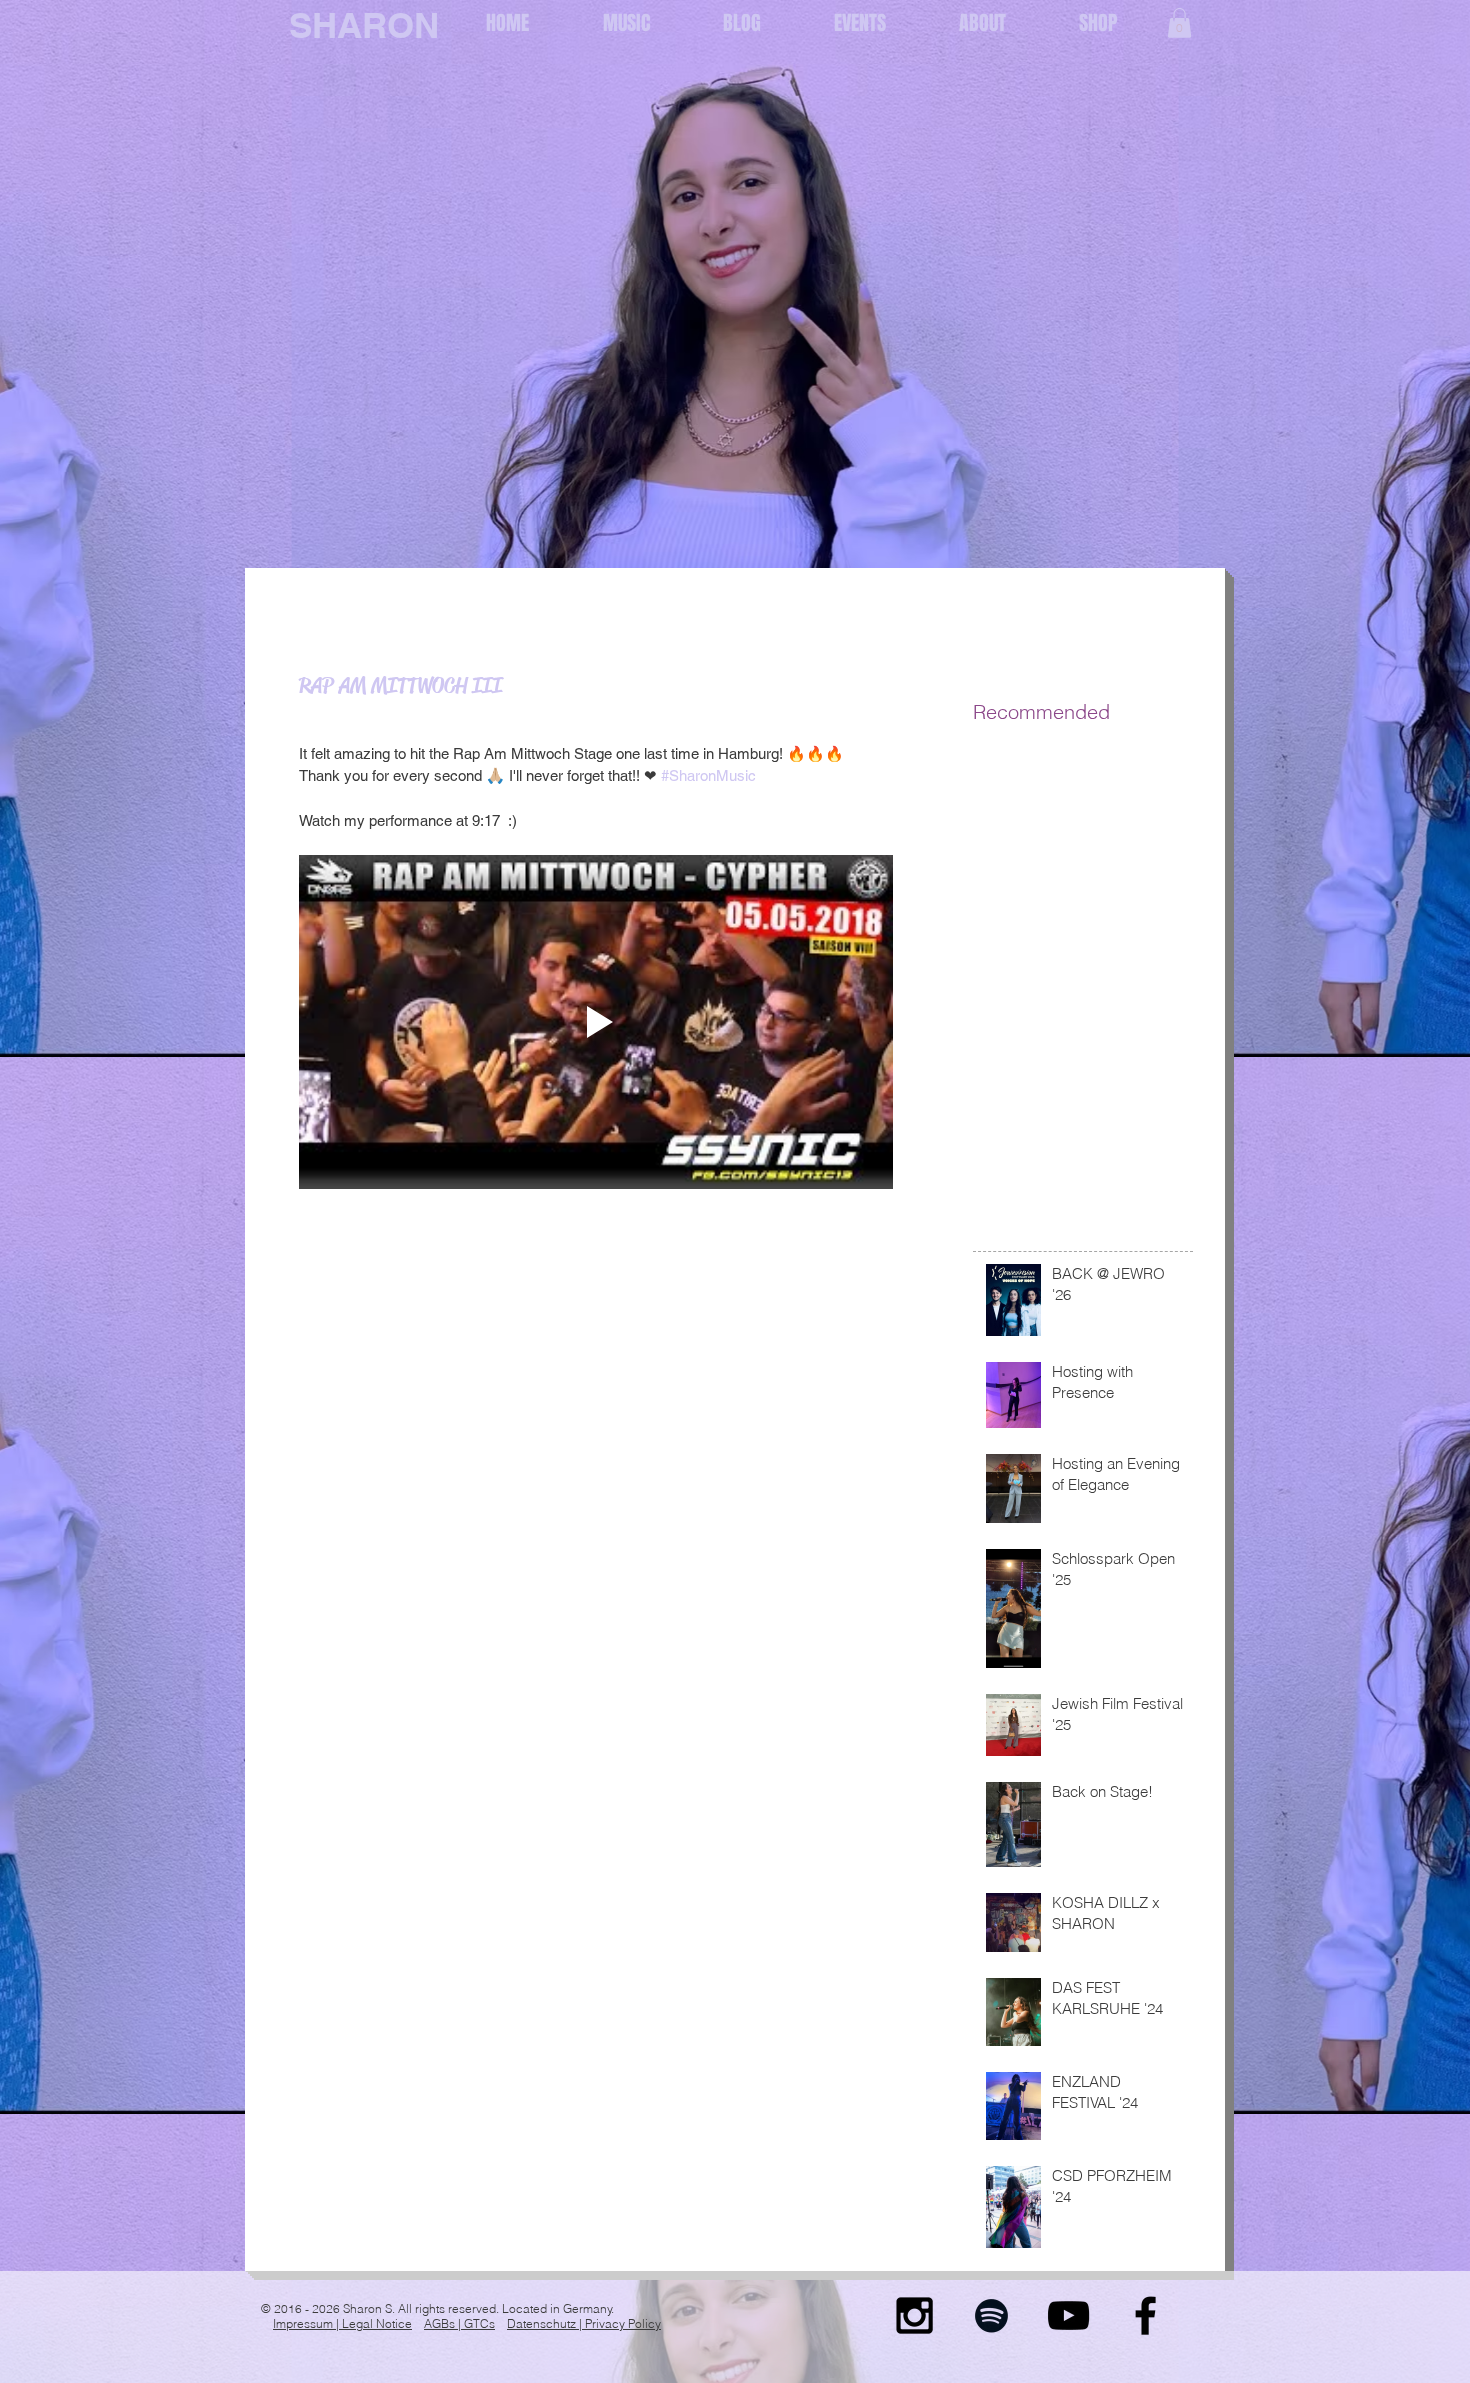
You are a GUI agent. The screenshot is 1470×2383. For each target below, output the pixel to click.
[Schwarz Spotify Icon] (991, 2315)
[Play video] (596, 1022)
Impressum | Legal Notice (342, 2323)
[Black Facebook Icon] (1145, 2315)
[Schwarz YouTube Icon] (1068, 2315)
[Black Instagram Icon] (914, 2315)
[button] (1179, 23)
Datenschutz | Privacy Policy (584, 2323)
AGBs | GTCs (459, 2323)
